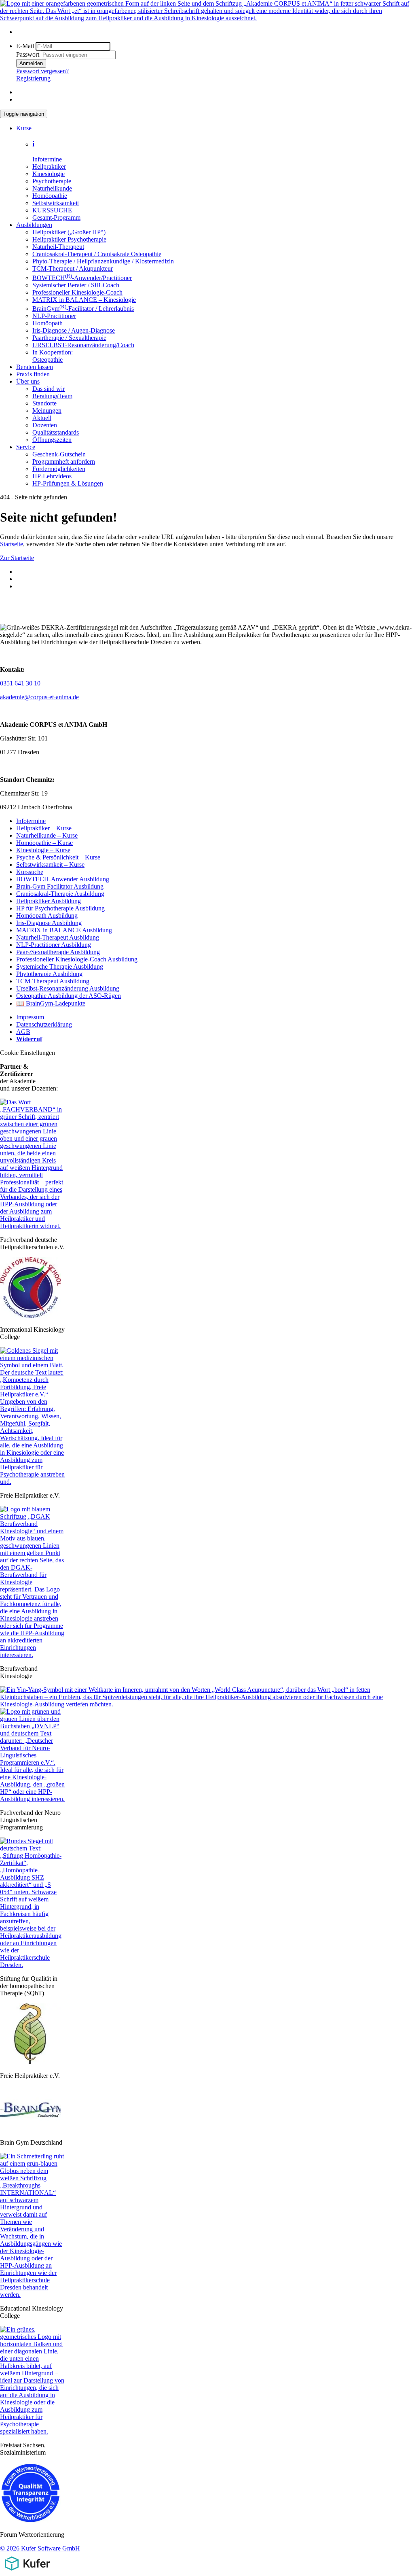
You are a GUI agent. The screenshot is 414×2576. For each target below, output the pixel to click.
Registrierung (33, 78)
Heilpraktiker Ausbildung (49, 901)
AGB (23, 1032)
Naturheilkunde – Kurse (47, 835)
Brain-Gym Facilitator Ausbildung (60, 886)
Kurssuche (30, 872)
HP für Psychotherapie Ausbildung (60, 908)
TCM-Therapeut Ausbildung (53, 981)
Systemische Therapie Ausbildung (60, 967)
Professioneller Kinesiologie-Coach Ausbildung (77, 959)
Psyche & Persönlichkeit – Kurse (58, 857)
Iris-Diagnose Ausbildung (49, 923)
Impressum (30, 1017)
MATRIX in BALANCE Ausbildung (64, 930)
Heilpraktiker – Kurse (44, 828)
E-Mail (25, 46)
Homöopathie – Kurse (44, 843)
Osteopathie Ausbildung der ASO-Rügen (69, 996)
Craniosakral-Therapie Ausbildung (60, 894)
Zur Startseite (17, 558)
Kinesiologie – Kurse (43, 850)
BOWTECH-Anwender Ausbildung (63, 879)
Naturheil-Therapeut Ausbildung (58, 937)
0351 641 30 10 (20, 683)
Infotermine (31, 821)
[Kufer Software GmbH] (27, 2572)
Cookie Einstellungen (27, 1053)
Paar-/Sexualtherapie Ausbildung (58, 952)
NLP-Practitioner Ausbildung (54, 945)
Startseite (12, 544)
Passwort (28, 54)
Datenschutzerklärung (44, 1024)
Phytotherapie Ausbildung (49, 974)
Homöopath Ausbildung (47, 916)
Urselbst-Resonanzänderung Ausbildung (68, 988)
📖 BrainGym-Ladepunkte (51, 1003)
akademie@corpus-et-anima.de (39, 697)
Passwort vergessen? (42, 71)
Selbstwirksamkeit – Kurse (50, 865)
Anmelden (31, 63)
